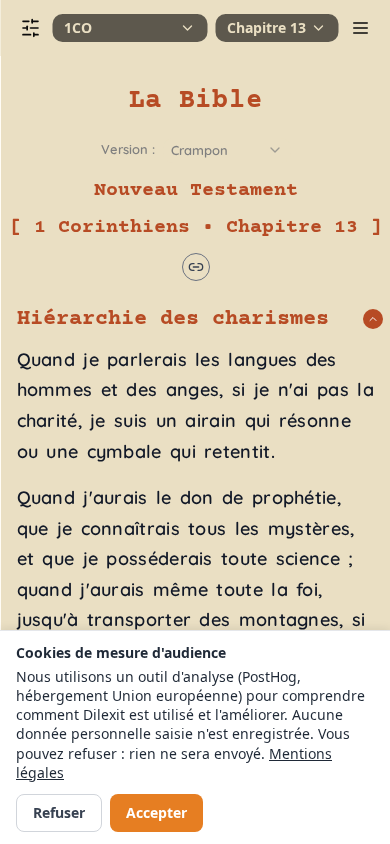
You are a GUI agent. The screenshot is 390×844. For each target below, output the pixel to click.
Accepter (156, 812)
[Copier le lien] (195, 267)
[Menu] (360, 28)
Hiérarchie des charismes (172, 319)
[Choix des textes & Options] (30, 28)
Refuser (59, 812)
